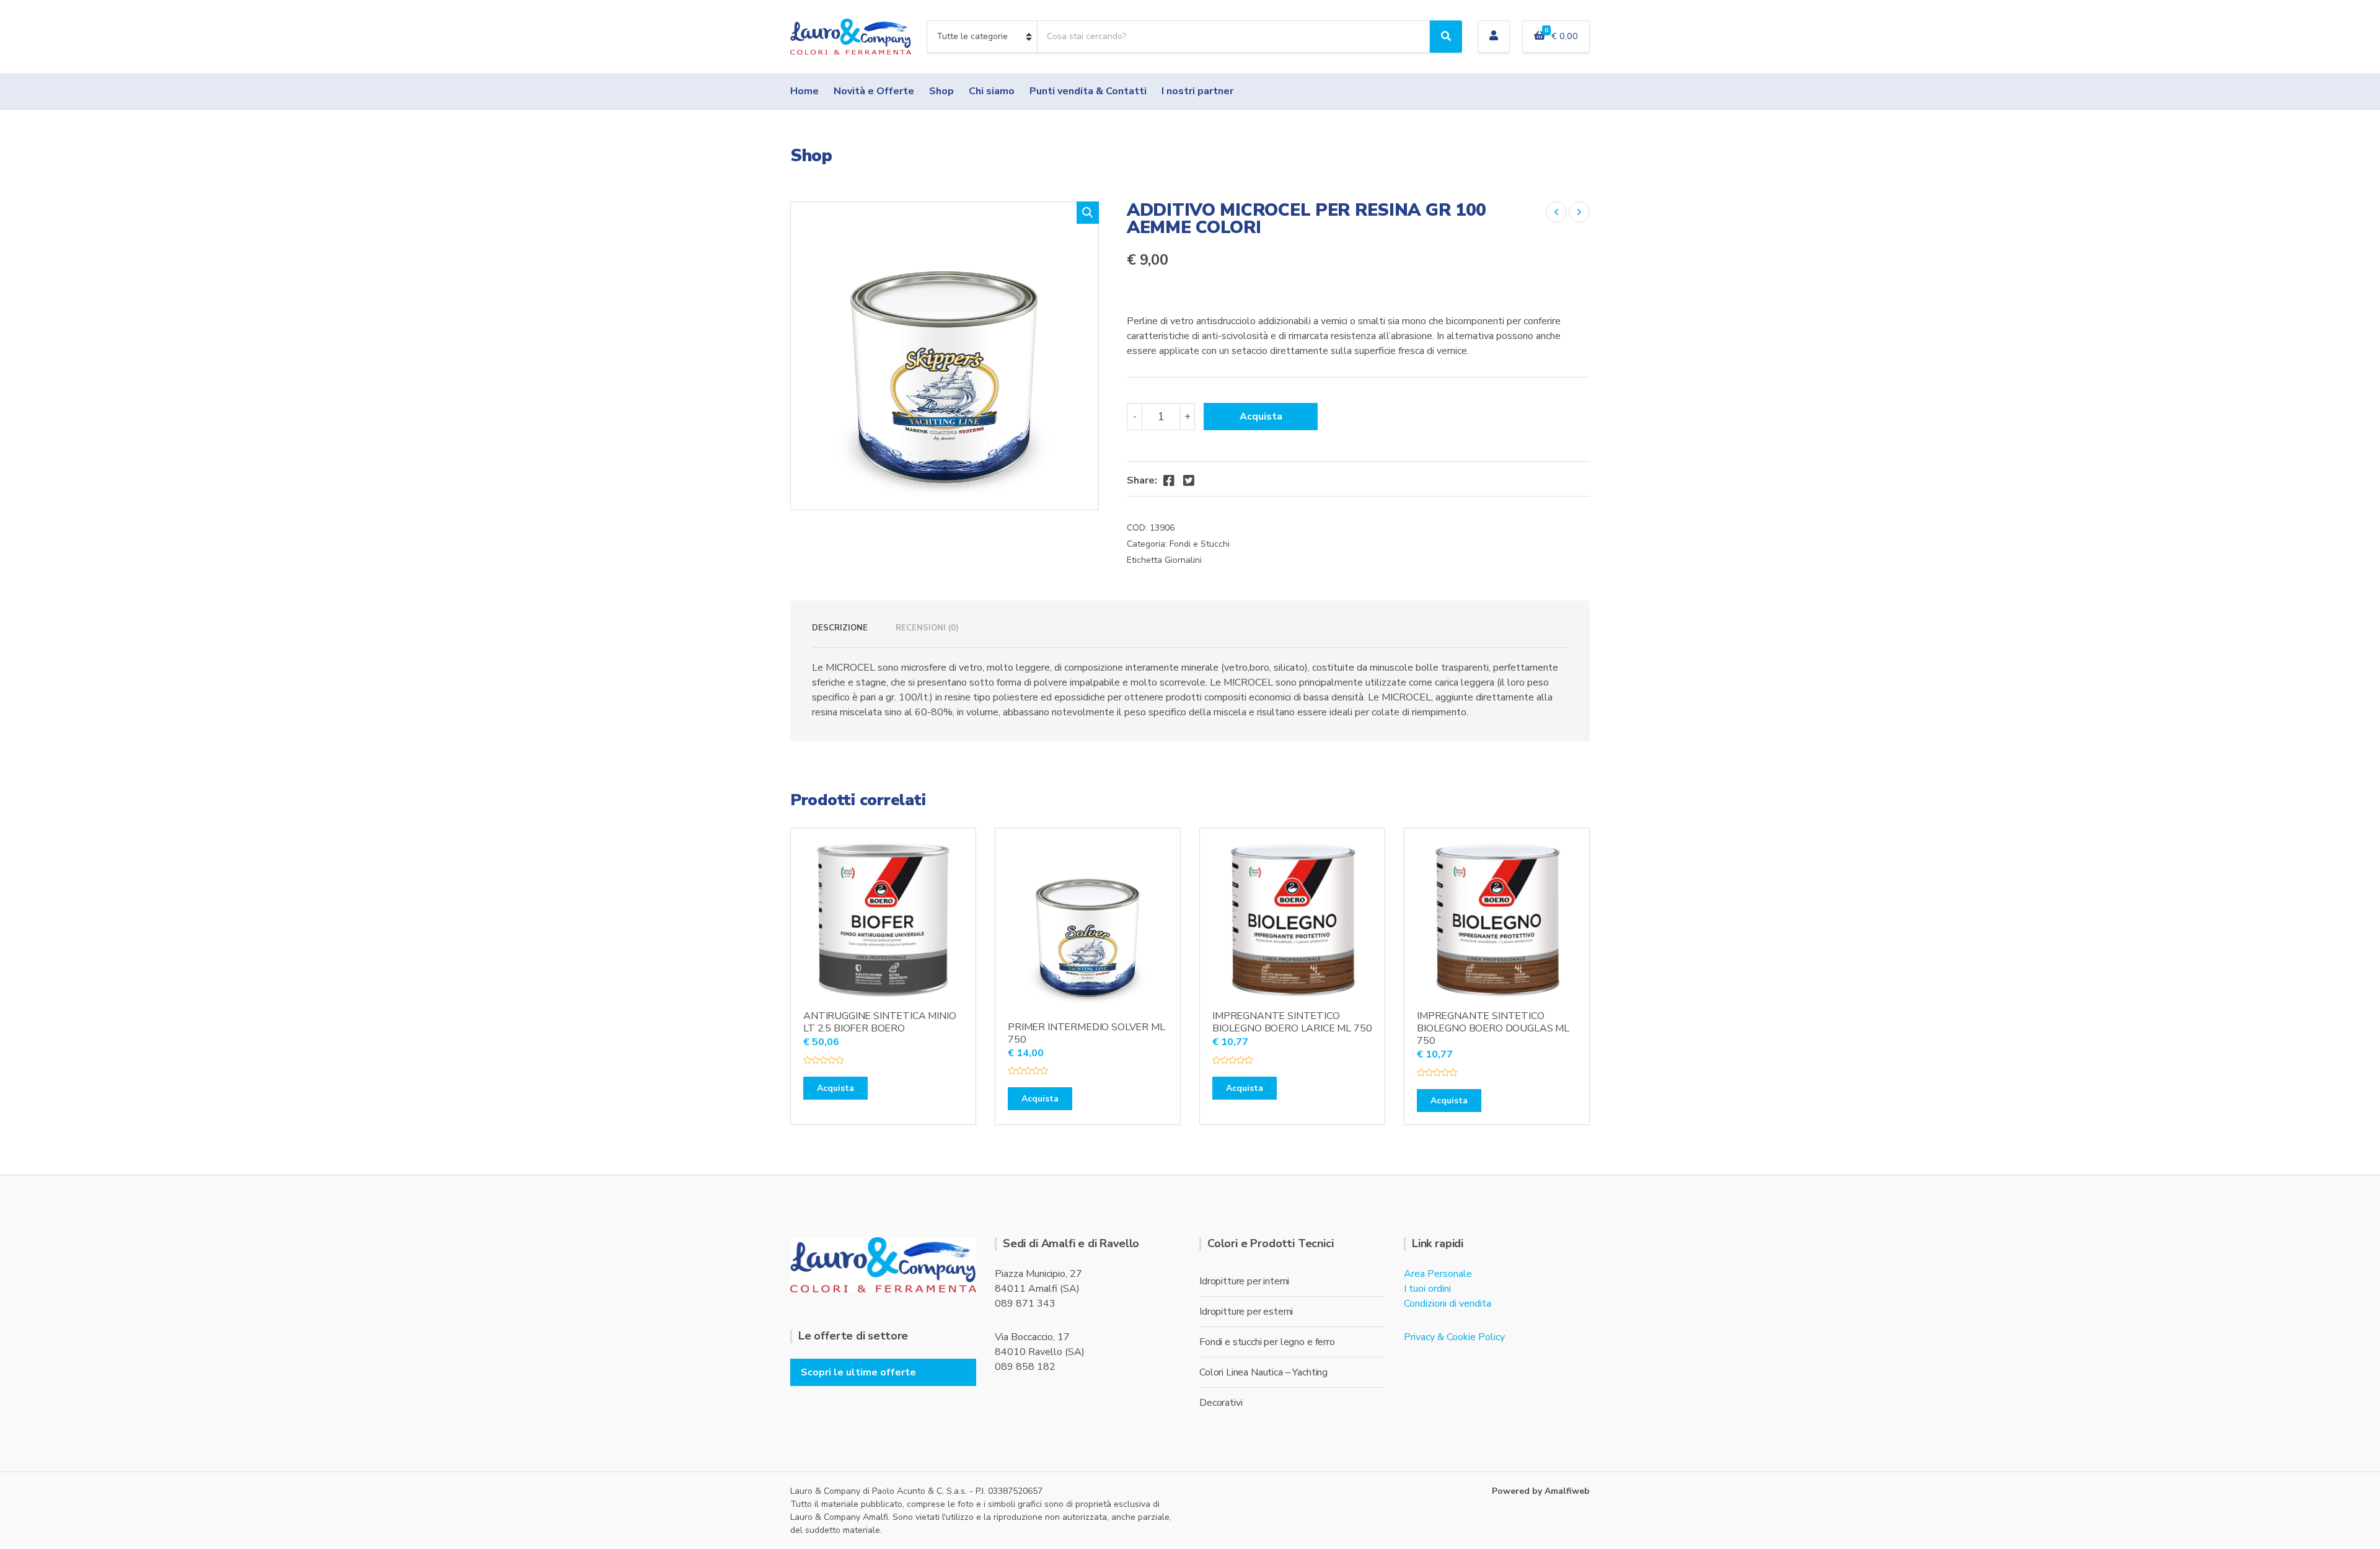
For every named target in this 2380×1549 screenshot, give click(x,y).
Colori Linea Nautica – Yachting (1263, 1372)
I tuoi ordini (1427, 1289)
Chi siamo (992, 91)
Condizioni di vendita (1448, 1304)
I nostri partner (1197, 91)
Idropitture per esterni (1246, 1312)
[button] (1088, 213)
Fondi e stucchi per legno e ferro (1267, 1342)
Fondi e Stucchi (1200, 544)
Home (804, 91)
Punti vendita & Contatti (1088, 91)
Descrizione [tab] (840, 628)
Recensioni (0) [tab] (927, 628)
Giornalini (1183, 560)
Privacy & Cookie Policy (1454, 1337)
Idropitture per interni (1244, 1281)
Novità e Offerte (874, 91)
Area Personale (1438, 1274)
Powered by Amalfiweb (1541, 1491)
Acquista (1261, 417)
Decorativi (1221, 1403)
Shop (941, 91)
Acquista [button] (835, 1088)
